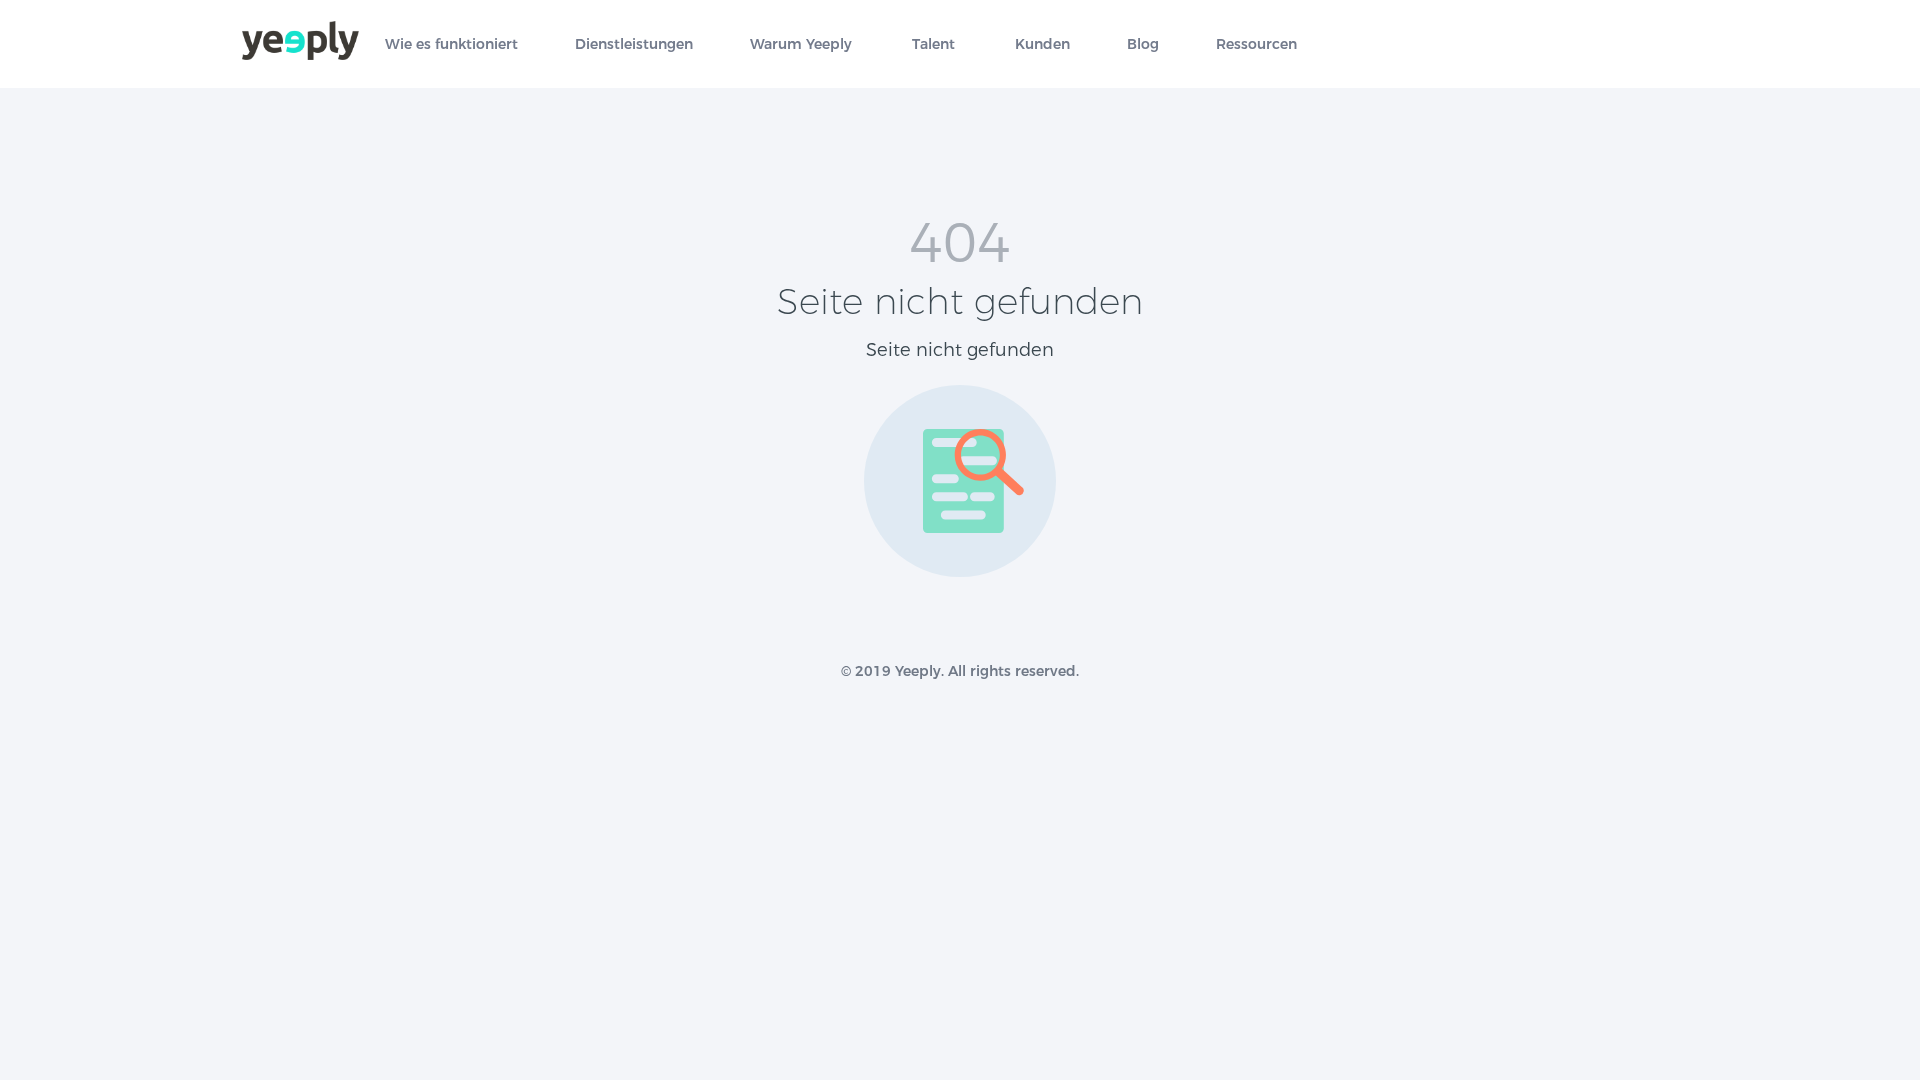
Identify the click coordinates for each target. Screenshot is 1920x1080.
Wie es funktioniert (451, 44)
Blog (1143, 44)
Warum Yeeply (801, 44)
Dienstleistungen (634, 44)
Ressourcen (1256, 44)
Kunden (1042, 44)
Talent (933, 44)
